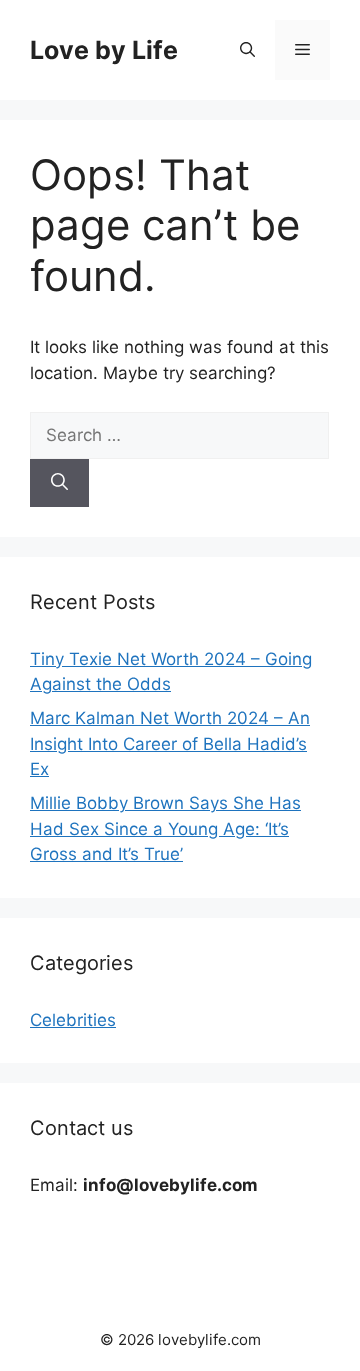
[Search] (59, 483)
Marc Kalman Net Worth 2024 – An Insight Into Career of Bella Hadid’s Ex (170, 743)
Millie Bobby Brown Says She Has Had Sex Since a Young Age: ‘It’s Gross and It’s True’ (165, 828)
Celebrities (73, 1020)
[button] (247, 50)
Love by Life (104, 50)
